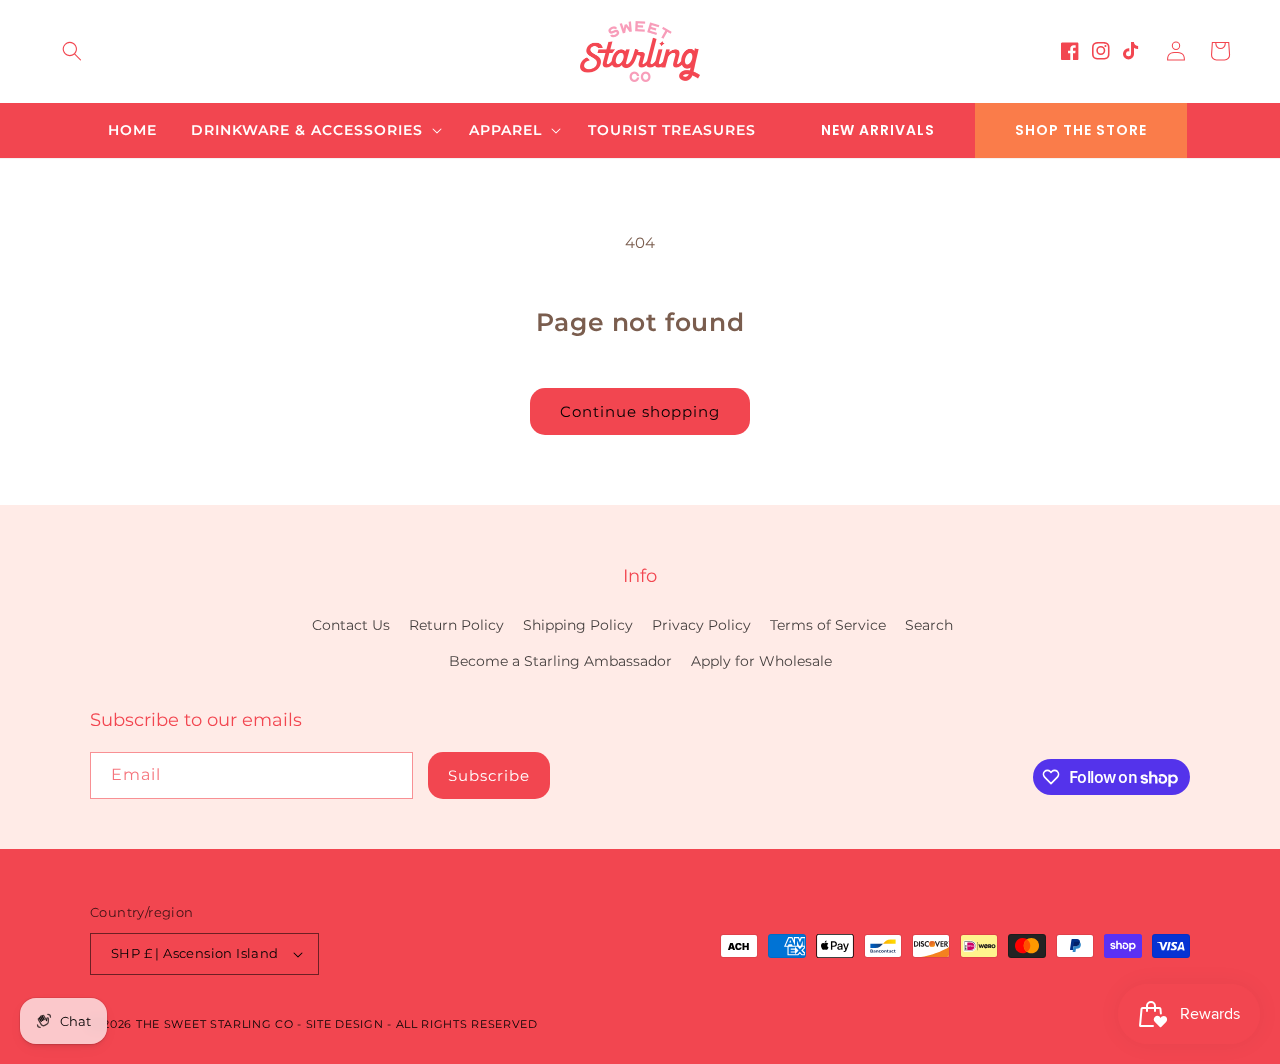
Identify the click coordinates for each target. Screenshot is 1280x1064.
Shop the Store (1081, 130)
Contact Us (351, 625)
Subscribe (489, 775)
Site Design (345, 1024)
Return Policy (456, 625)
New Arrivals (878, 130)
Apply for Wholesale (761, 661)
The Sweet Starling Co (215, 1024)
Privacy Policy (701, 625)
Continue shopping (640, 411)
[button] (72, 51)
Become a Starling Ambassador (560, 661)
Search (929, 625)
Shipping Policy (578, 625)
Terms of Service (828, 625)
